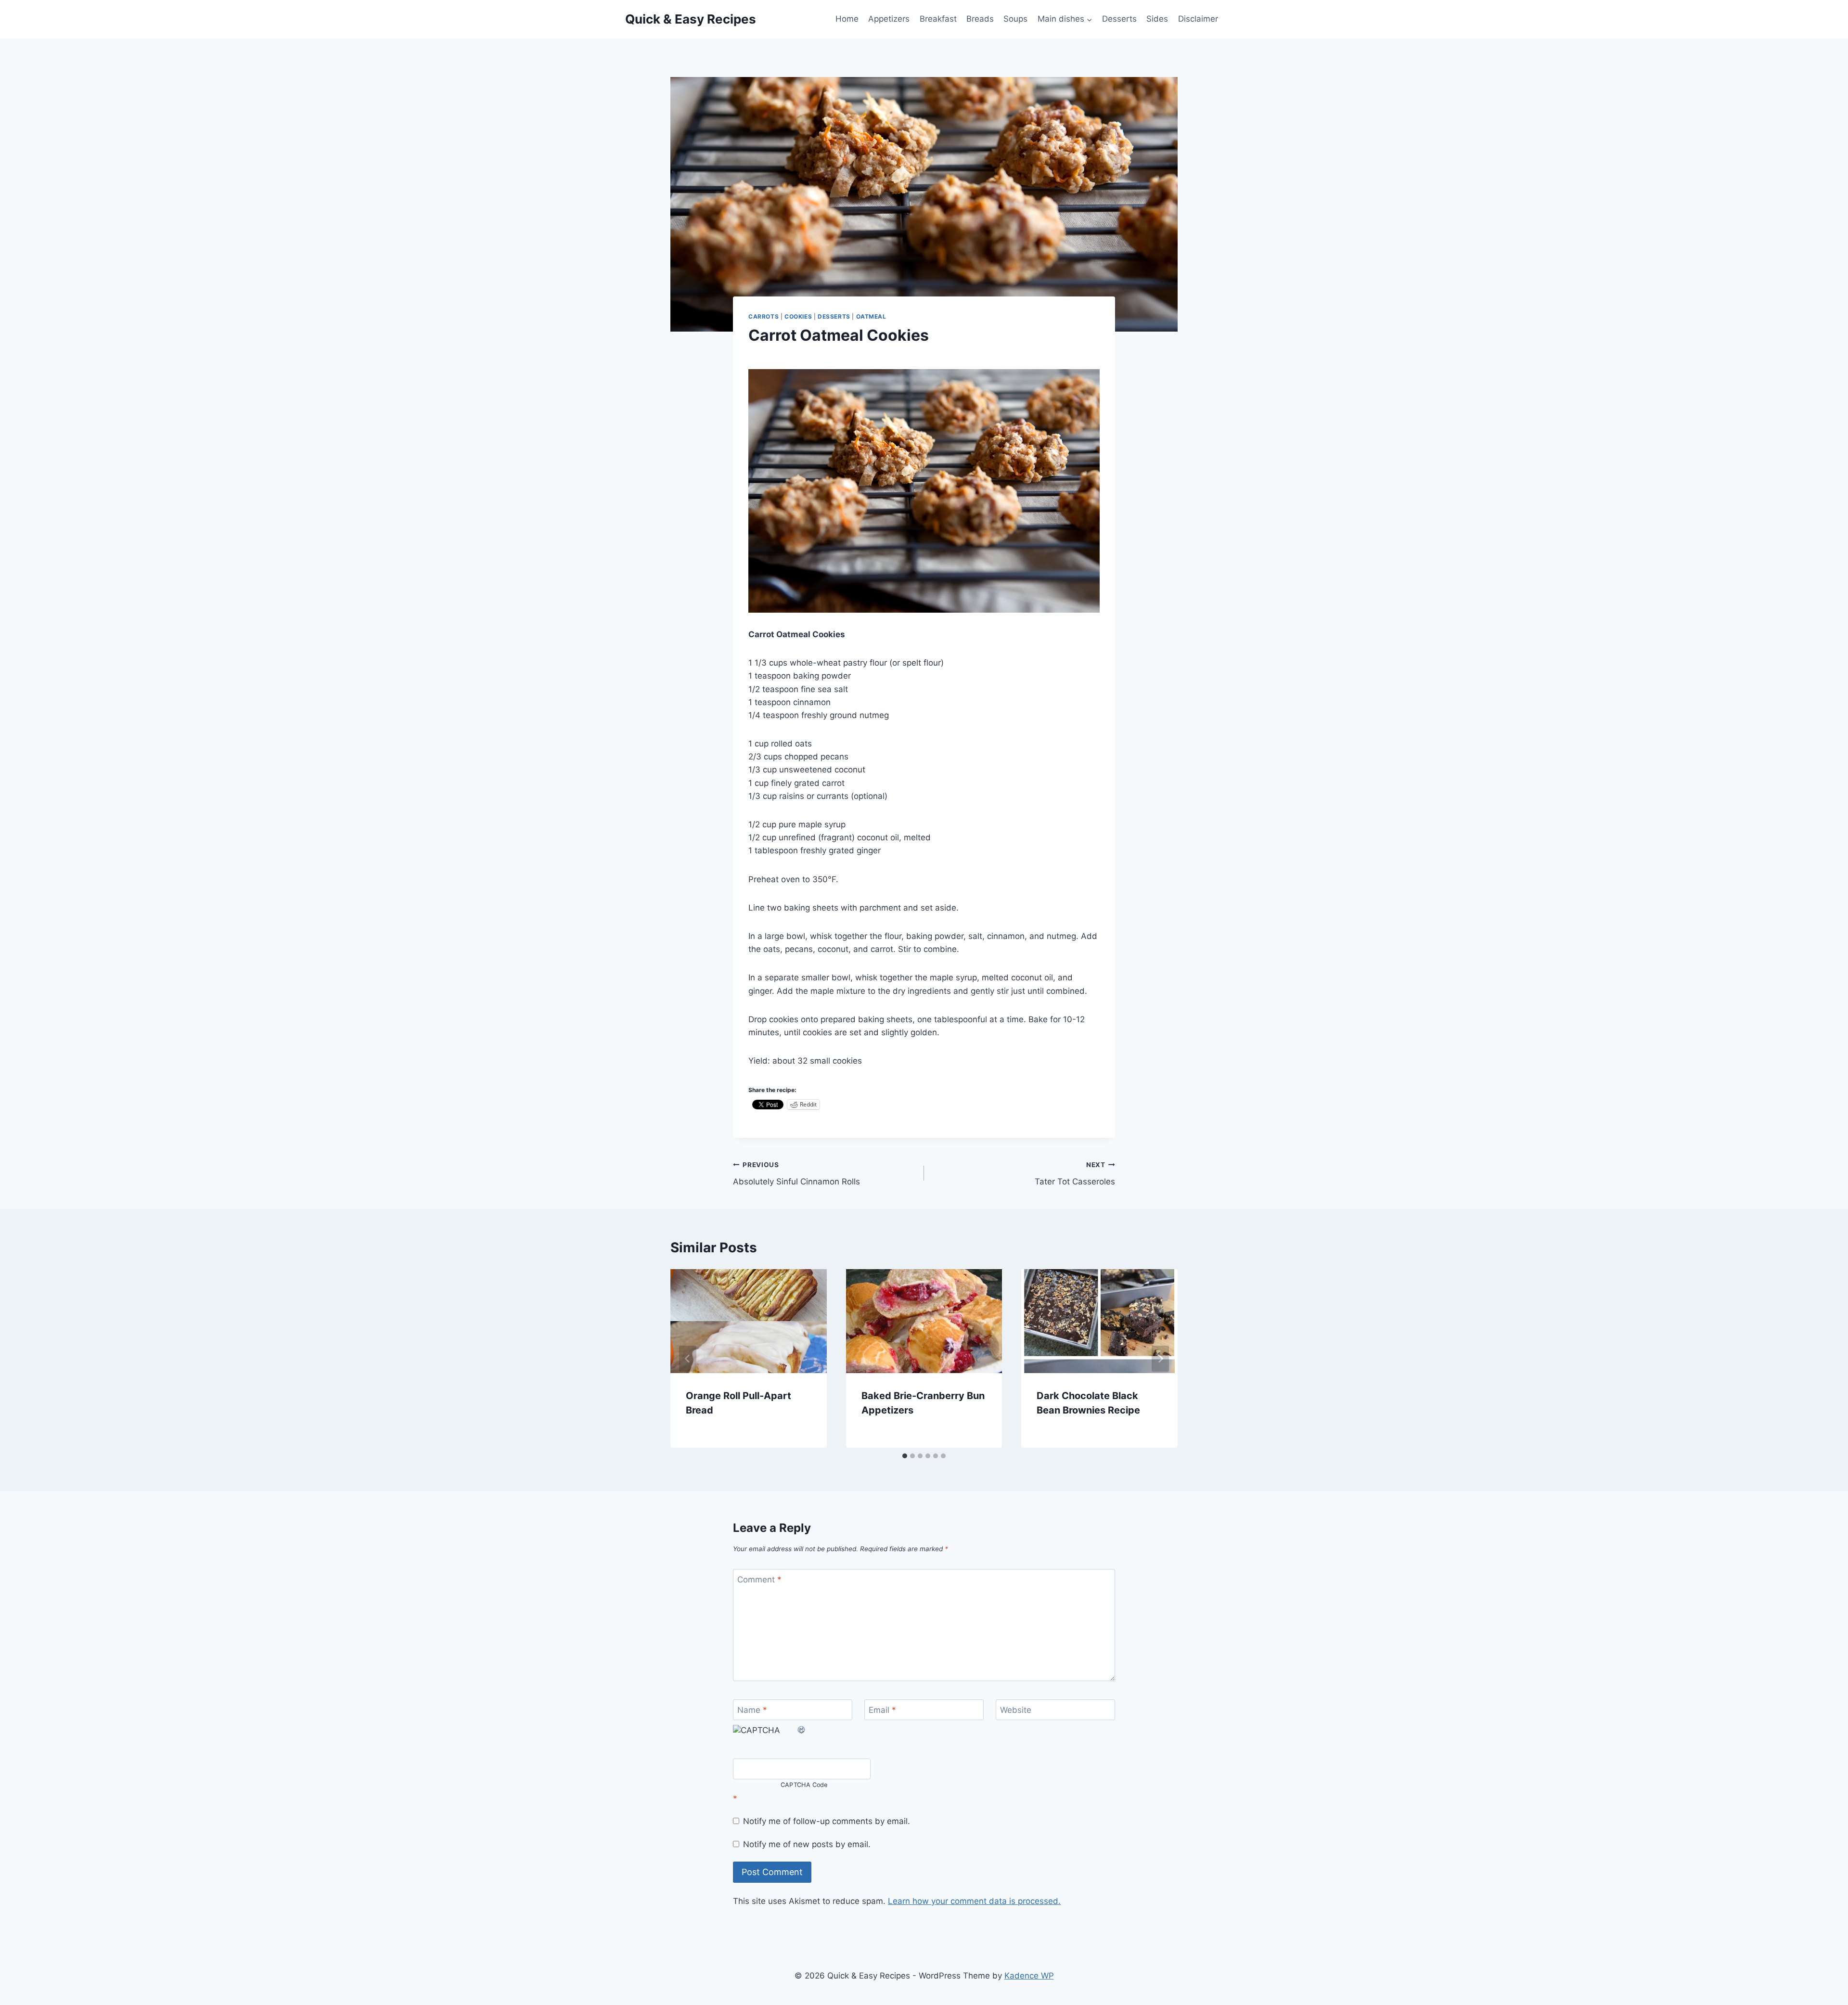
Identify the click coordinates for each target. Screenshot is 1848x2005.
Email (882, 1710)
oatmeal (871, 316)
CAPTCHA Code (804, 1785)
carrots (764, 316)
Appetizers (889, 19)
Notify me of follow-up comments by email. (827, 1821)
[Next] (1160, 1359)
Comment (759, 1580)
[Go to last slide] (688, 1359)
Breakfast (938, 19)
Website (1016, 1710)
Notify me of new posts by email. (807, 1844)
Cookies (798, 316)
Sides (1157, 19)
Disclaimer (1198, 19)
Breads (980, 19)
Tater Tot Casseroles (1075, 1174)
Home (847, 19)
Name (752, 1710)
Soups (1015, 19)
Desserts (1119, 19)
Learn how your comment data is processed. (974, 1901)
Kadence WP (1029, 1976)
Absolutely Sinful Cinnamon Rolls (796, 1174)
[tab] (905, 1456)
